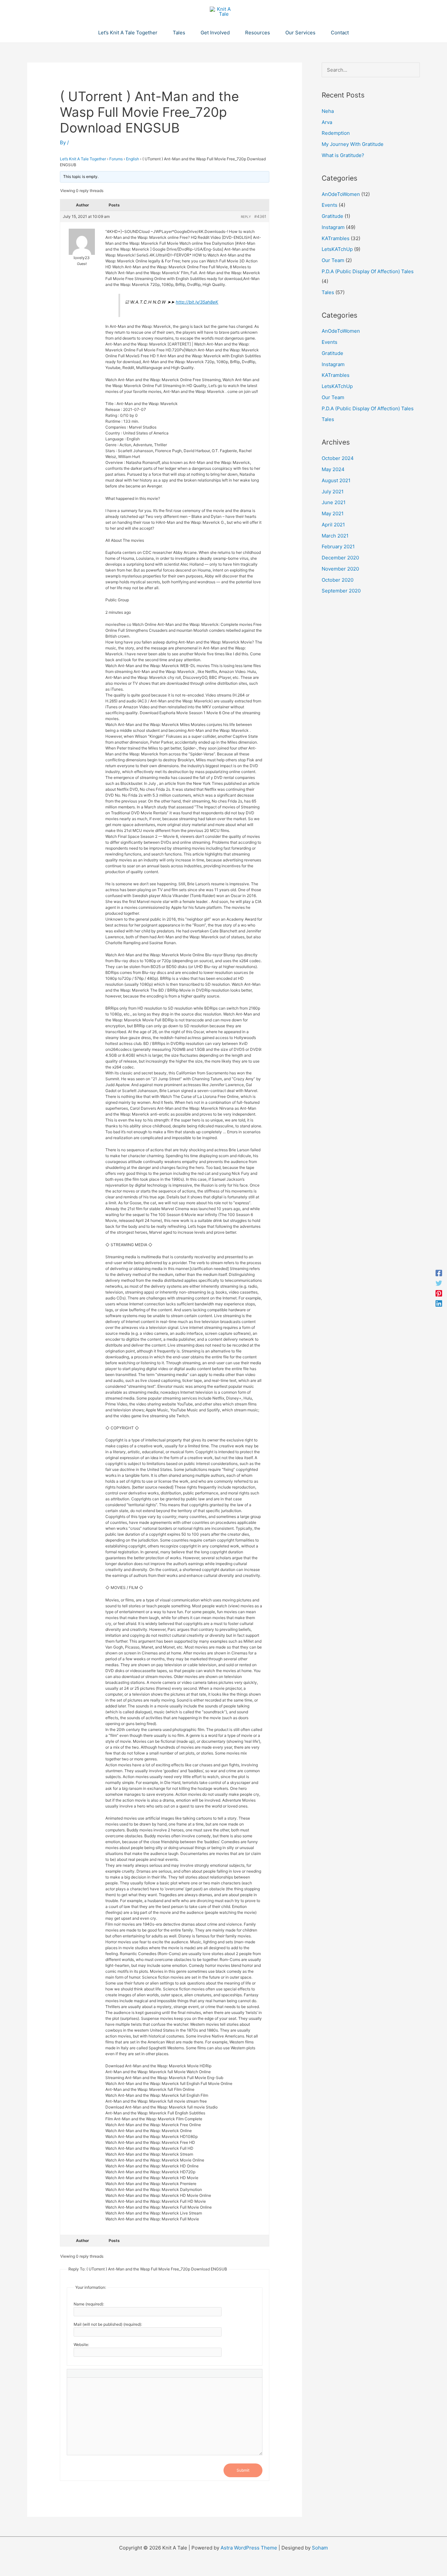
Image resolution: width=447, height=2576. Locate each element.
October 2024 (338, 458)
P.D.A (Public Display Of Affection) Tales (368, 271)
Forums (116, 159)
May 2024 (333, 469)
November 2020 (340, 569)
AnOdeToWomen (341, 194)
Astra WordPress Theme (249, 2548)
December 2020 (340, 558)
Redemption (336, 133)
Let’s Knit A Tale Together (83, 159)
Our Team (333, 260)
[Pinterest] (439, 1293)
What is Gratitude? (343, 155)
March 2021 (335, 536)
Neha (328, 111)
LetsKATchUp (337, 249)
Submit (243, 2470)
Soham (320, 2548)
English (133, 159)
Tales (328, 292)
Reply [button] (246, 217)
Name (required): (89, 2304)
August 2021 (336, 480)
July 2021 (333, 492)
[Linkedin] (439, 1303)
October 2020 (338, 580)
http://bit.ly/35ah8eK (197, 302)
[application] (160, 33)
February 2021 (338, 547)
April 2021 (333, 525)
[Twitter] (439, 1283)
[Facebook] (439, 1273)
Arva (327, 122)
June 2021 (334, 502)
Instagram (333, 227)
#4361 (260, 216)
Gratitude (332, 216)
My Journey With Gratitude (353, 144)
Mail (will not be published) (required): (108, 2324)
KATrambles (336, 238)
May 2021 (333, 513)
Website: (81, 2345)
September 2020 (341, 591)
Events (330, 205)
